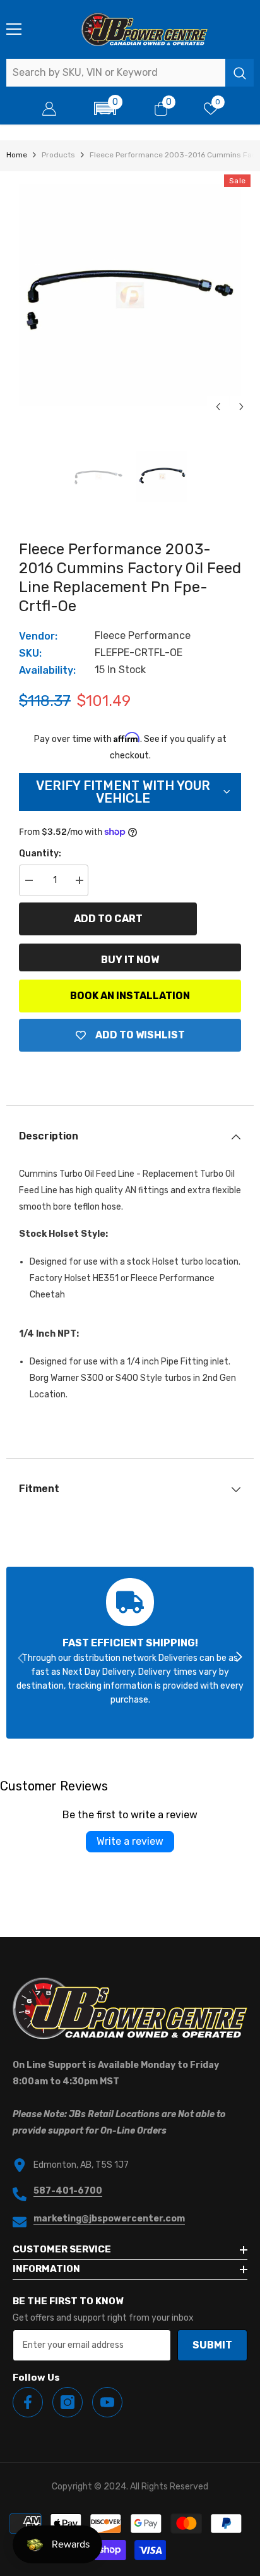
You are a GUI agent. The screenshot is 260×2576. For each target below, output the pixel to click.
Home (17, 155)
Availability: (47, 670)
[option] (130, 295)
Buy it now (130, 960)
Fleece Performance (143, 635)
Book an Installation (130, 996)
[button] (105, 108)
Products (58, 155)
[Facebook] (28, 2402)
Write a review (130, 1841)
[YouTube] (107, 2402)
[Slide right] (239, 1658)
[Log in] (49, 109)
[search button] (239, 73)
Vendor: (38, 636)
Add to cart (108, 919)
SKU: (30, 653)
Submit (212, 2345)
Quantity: (40, 854)
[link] (130, 1653)
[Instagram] (68, 2402)
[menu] (14, 29)
